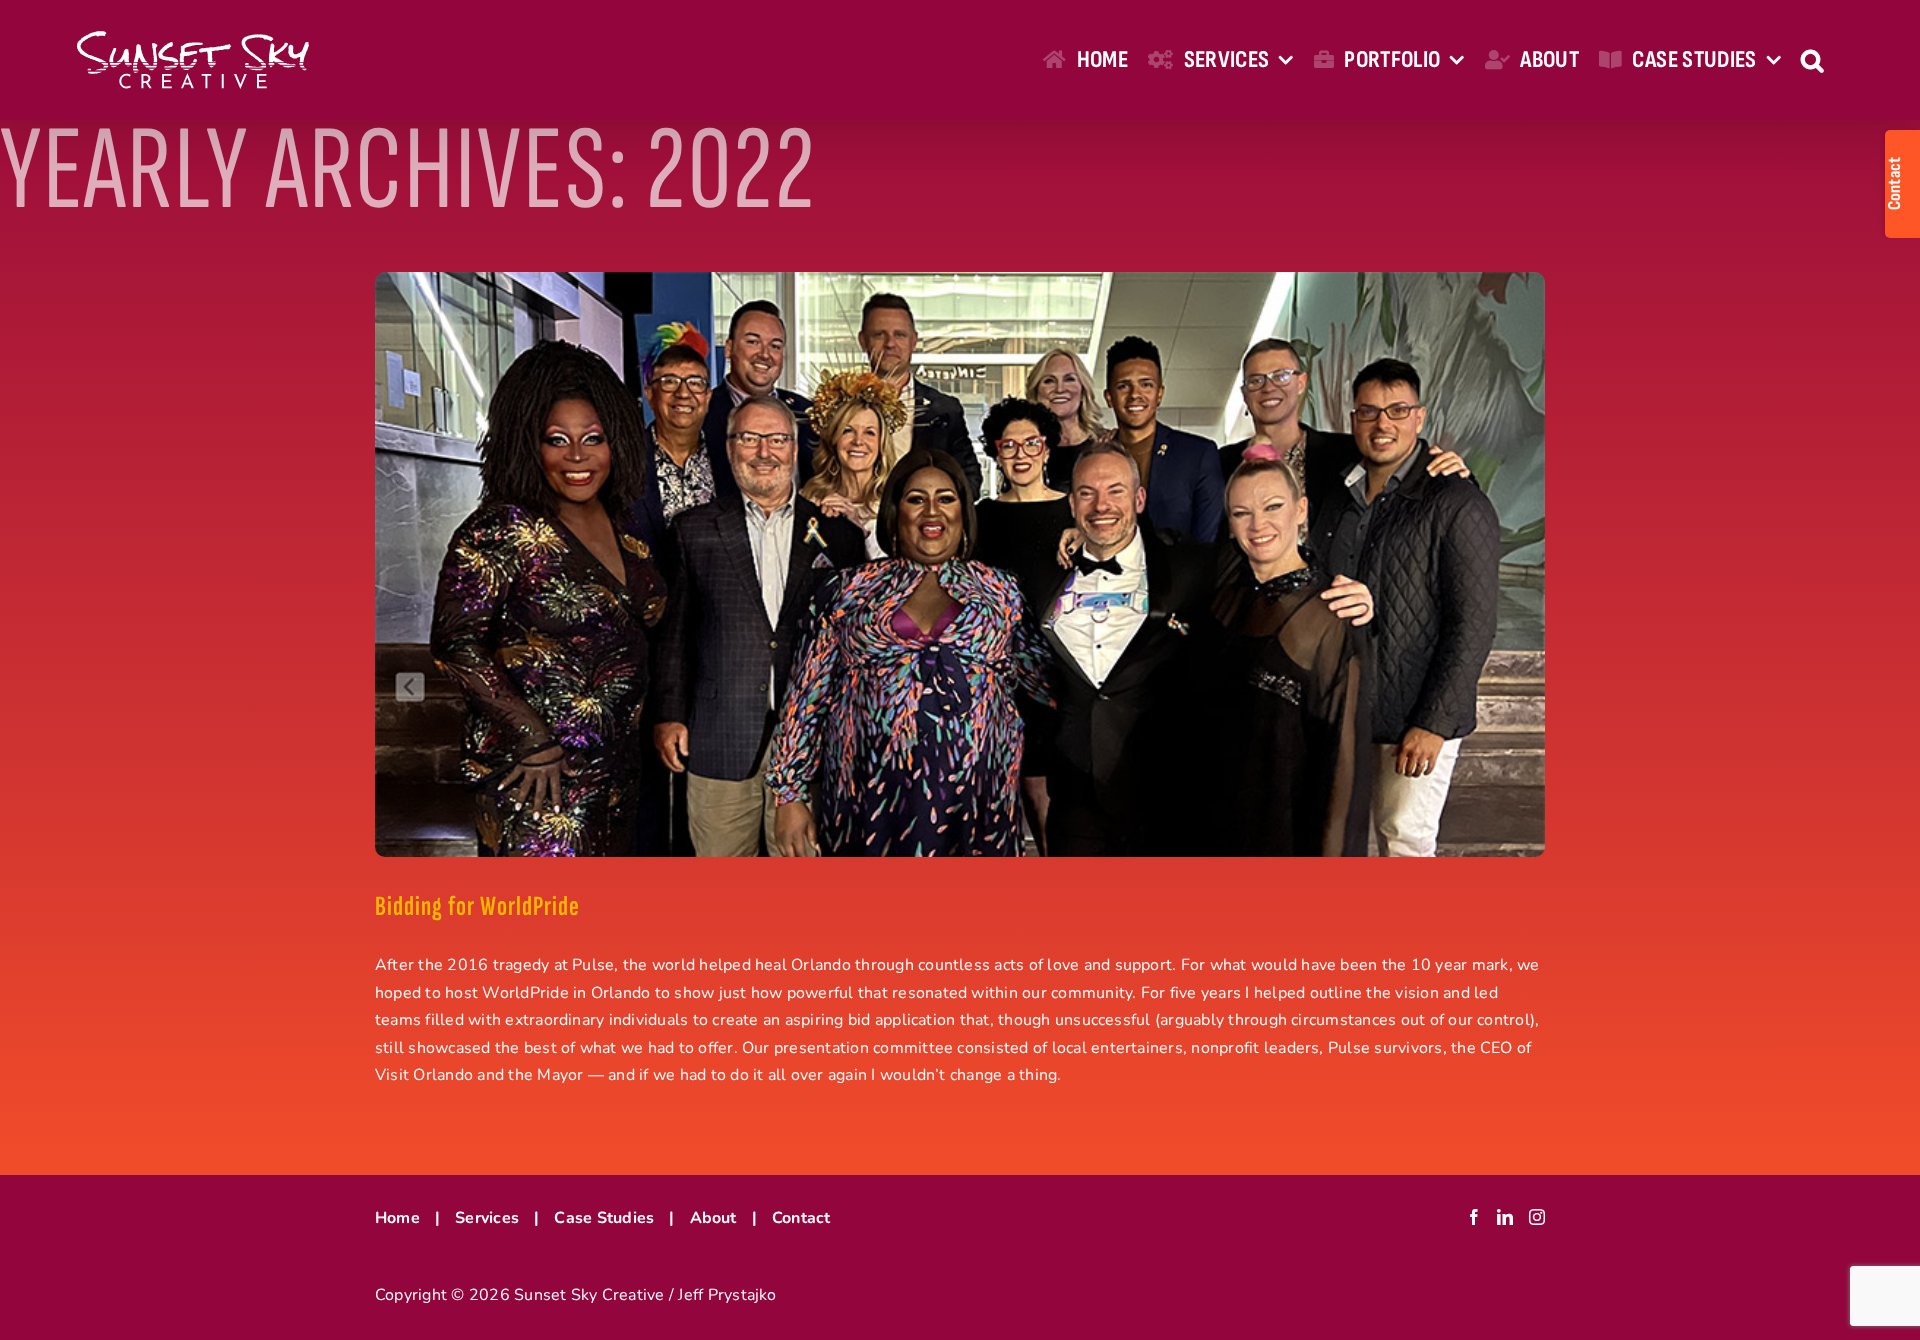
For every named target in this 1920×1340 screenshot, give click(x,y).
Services (487, 1218)
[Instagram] (1537, 1217)
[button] (1812, 60)
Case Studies (604, 1218)
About (713, 1218)
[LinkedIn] (1505, 1217)
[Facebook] (1474, 1217)
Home (397, 1218)
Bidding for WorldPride (477, 906)
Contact (801, 1218)
